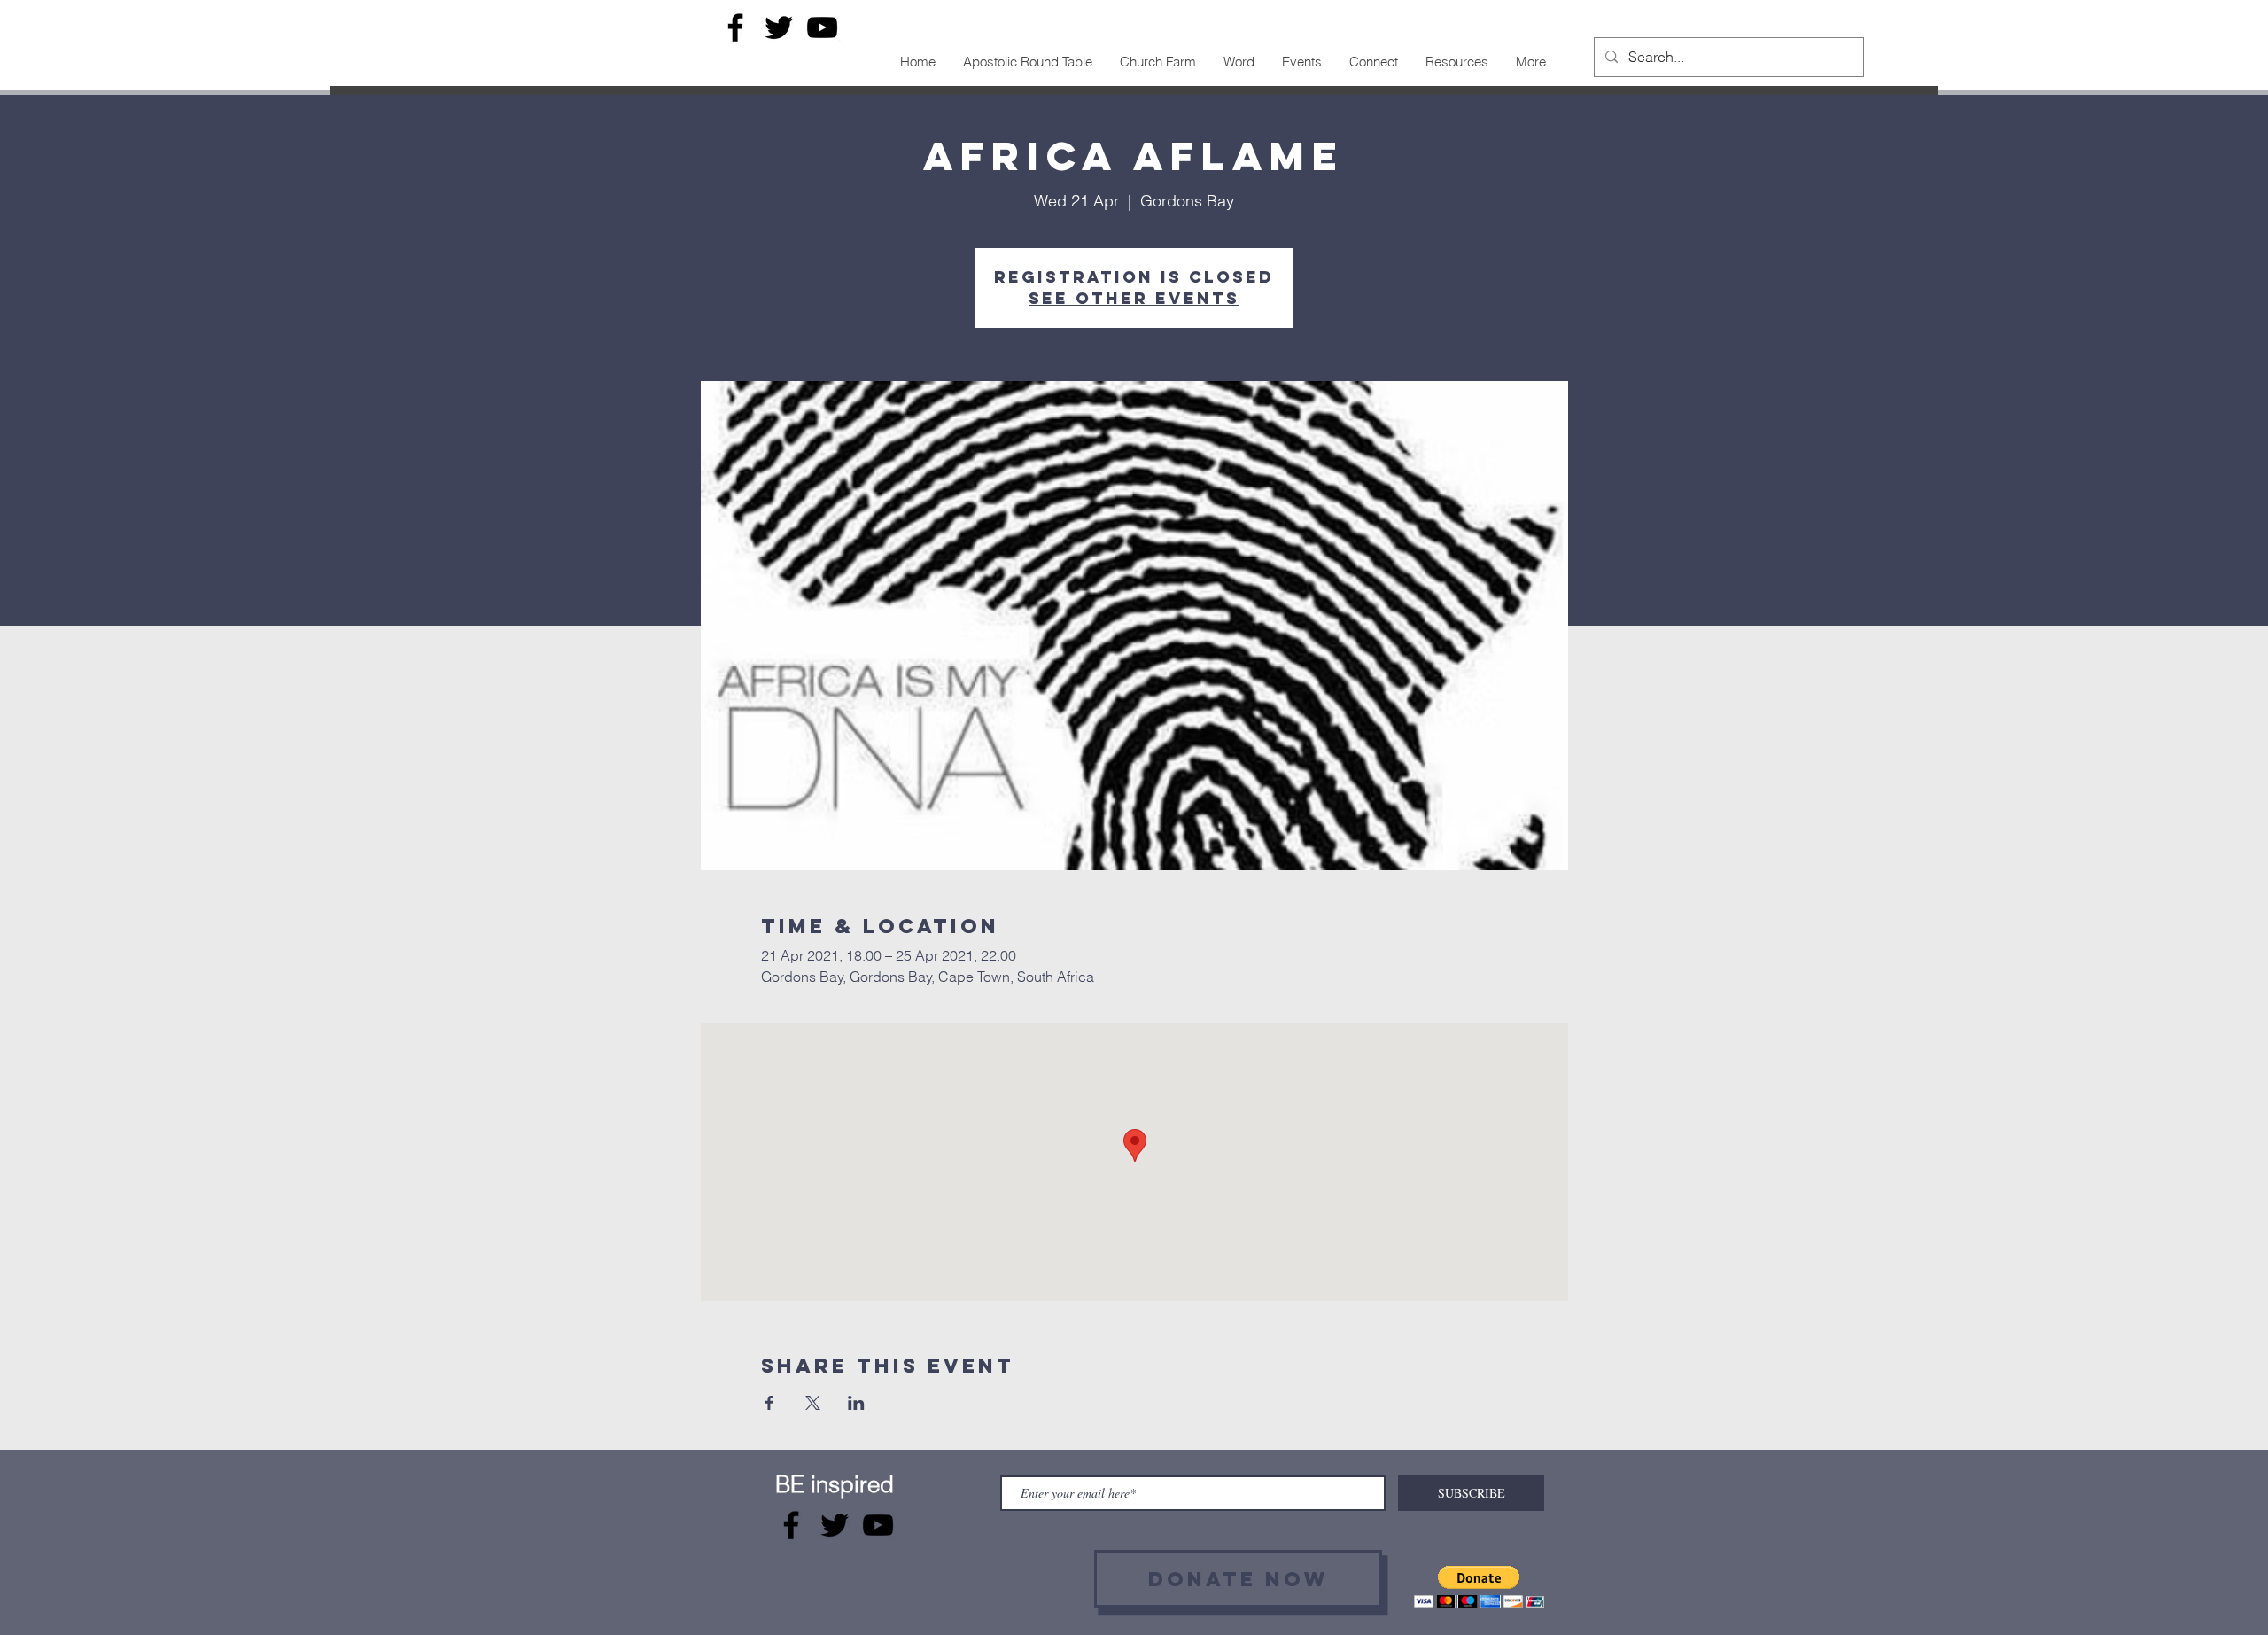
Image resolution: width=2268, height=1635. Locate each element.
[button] (1479, 1587)
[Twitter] (779, 27)
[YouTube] (822, 27)
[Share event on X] (813, 1403)
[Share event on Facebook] (769, 1403)
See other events (1134, 298)
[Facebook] (735, 27)
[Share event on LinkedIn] (856, 1403)
